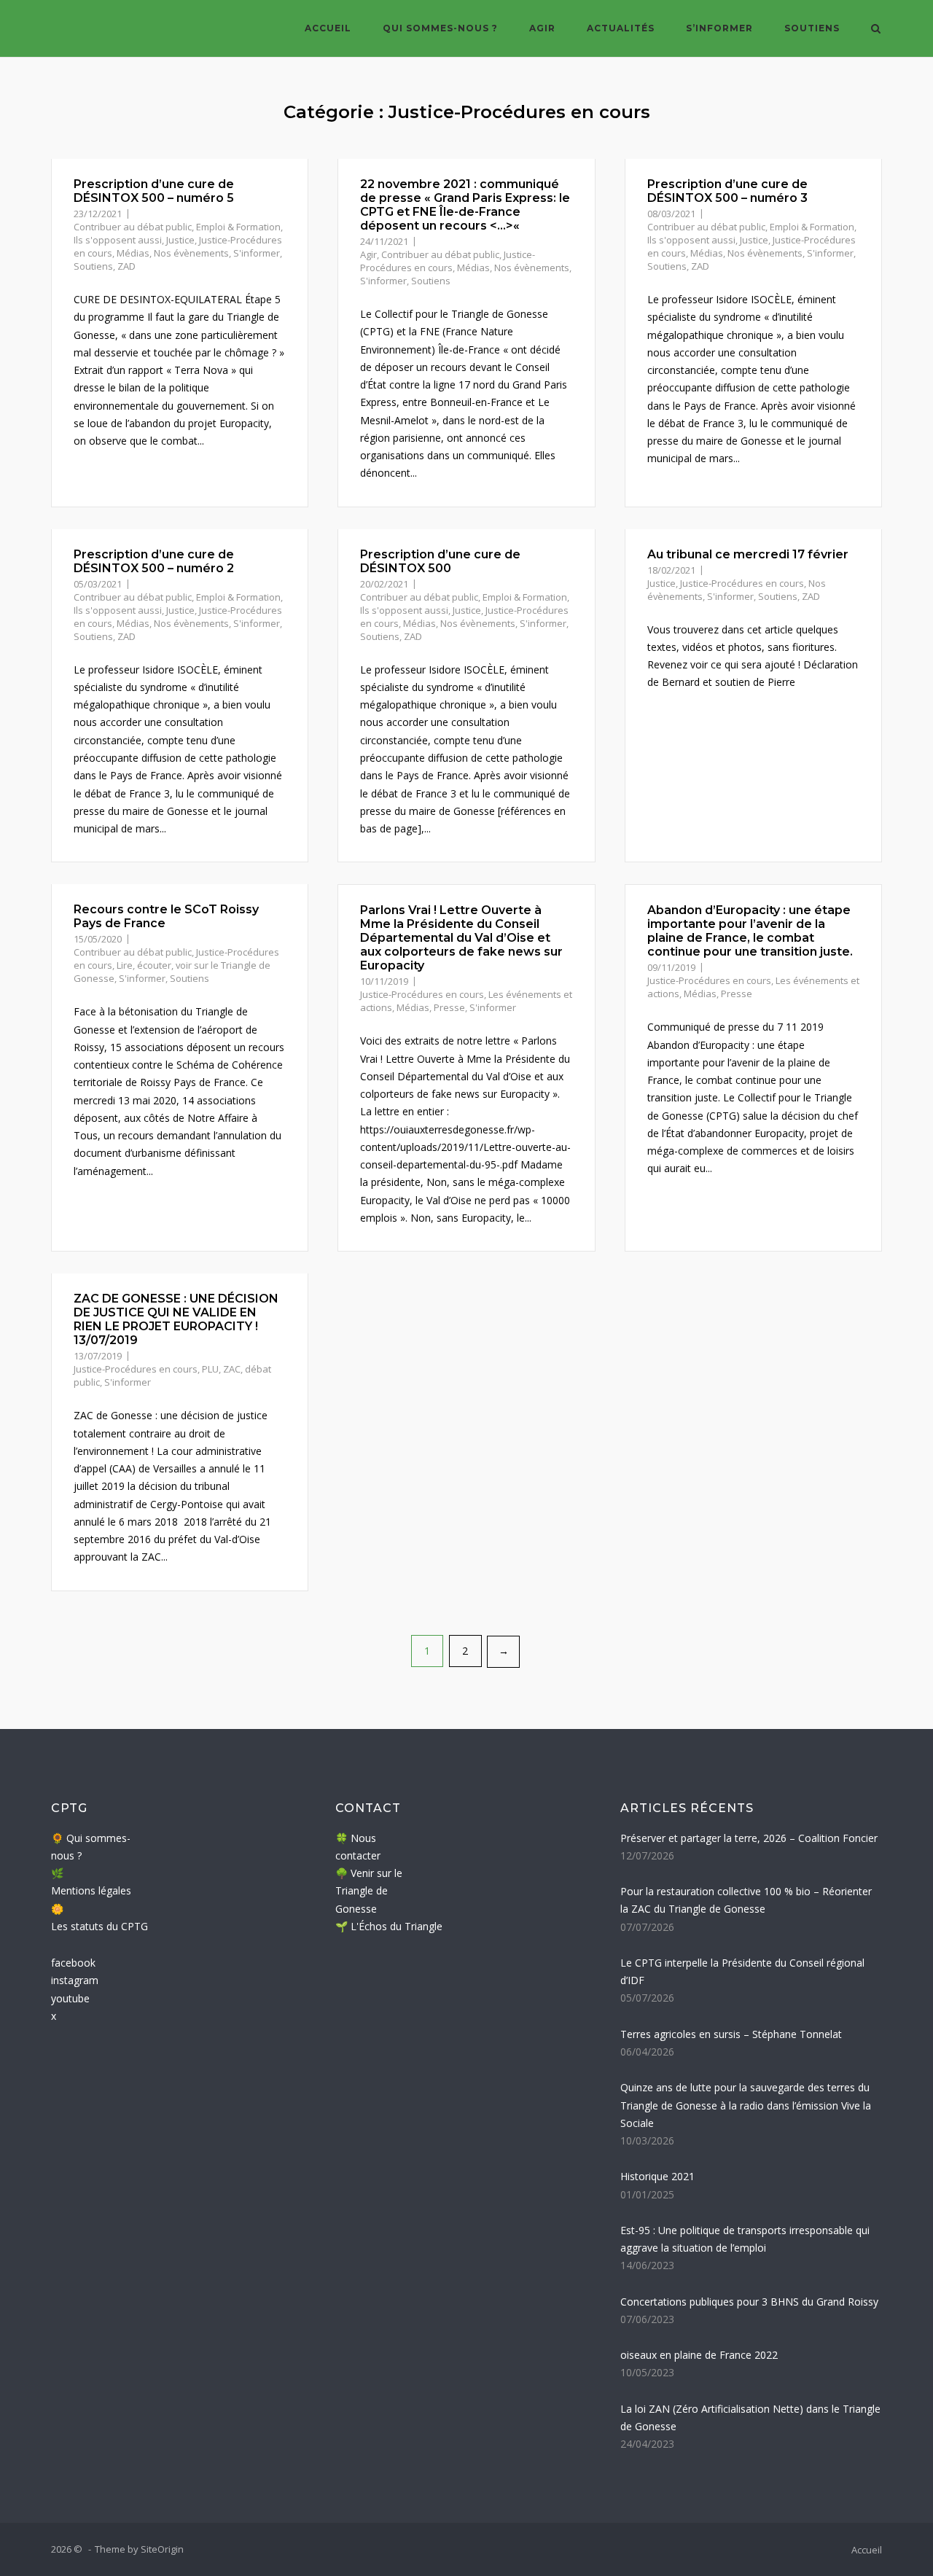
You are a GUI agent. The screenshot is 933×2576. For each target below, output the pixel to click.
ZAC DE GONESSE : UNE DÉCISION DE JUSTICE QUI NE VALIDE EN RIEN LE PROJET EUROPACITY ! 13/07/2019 (176, 1319)
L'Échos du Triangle (397, 1926)
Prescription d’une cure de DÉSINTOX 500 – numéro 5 (154, 191)
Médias (133, 253)
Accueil (328, 28)
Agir (542, 28)
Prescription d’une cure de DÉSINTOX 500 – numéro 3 (727, 191)
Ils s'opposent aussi (118, 240)
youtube (70, 1998)
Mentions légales (91, 1890)
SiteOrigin (162, 2549)
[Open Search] (876, 30)
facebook (73, 1963)
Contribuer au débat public (133, 227)
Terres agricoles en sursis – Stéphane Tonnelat (731, 2034)
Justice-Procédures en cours (448, 261)
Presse (449, 1007)
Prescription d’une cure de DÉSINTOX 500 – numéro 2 (154, 561)
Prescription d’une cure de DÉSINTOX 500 (440, 561)
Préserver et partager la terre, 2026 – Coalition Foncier (749, 1838)
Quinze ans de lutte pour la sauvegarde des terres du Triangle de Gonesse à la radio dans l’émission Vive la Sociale (746, 2105)
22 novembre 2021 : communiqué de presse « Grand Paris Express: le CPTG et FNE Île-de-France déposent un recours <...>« (465, 205)
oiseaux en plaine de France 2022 (699, 2355)
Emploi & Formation (238, 227)
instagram (75, 1980)
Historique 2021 (657, 2176)
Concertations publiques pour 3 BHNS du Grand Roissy (749, 2302)
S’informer (719, 28)
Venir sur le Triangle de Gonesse (369, 1891)
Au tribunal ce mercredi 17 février (748, 554)
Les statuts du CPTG (99, 1926)
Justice (180, 240)
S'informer (257, 253)
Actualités (621, 28)
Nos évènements (191, 253)
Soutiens (812, 28)
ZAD (126, 266)
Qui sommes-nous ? (440, 28)
